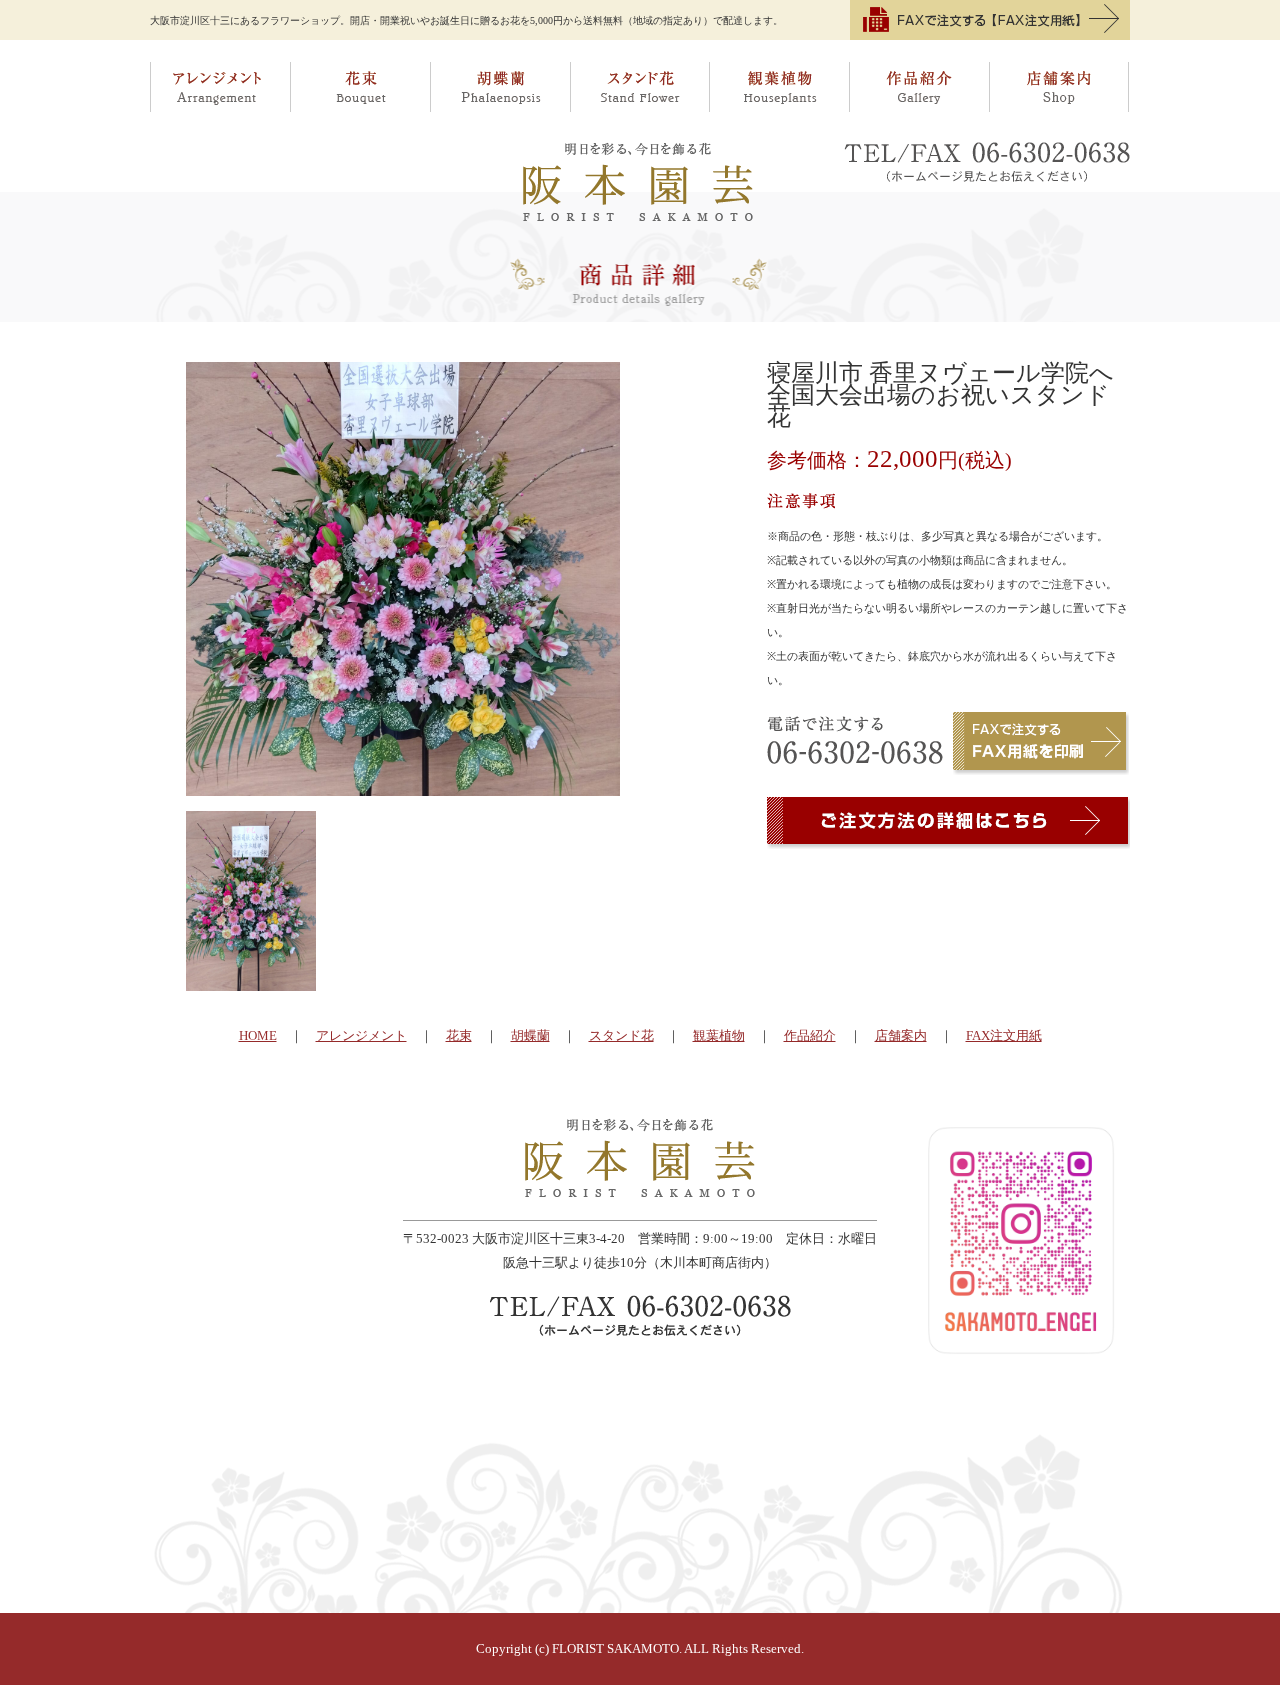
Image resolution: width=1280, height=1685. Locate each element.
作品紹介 (920, 87)
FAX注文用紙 (1004, 1035)
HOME (258, 1035)
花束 (360, 87)
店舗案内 (1060, 87)
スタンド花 (640, 87)
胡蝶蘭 (500, 87)
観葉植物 (780, 87)
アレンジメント (220, 87)
